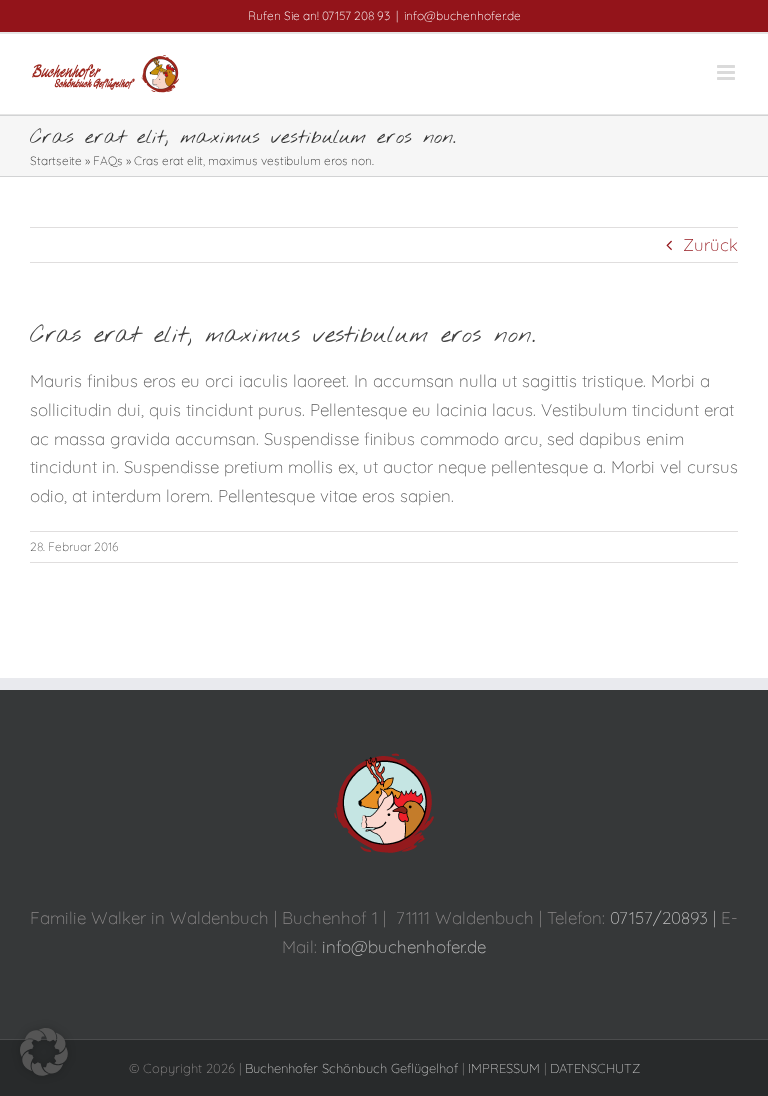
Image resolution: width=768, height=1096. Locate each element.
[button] (44, 1052)
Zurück (710, 244)
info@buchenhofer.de (462, 15)
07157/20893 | (665, 917)
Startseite (56, 160)
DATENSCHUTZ (595, 1068)
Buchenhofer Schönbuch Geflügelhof (351, 1068)
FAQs (108, 160)
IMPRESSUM (504, 1068)
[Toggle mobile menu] (727, 72)
